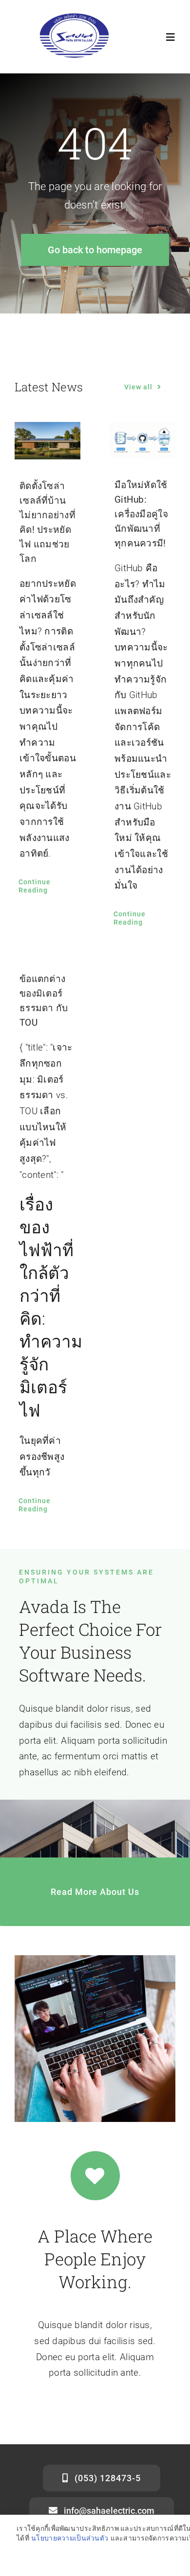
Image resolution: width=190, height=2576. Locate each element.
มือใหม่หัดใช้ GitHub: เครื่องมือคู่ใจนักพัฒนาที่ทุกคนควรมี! (141, 514)
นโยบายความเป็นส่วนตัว (70, 2538)
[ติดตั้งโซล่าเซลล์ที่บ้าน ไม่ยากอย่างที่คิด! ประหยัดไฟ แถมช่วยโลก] (47, 441)
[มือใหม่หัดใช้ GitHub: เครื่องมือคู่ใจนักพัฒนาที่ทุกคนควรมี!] (142, 440)
